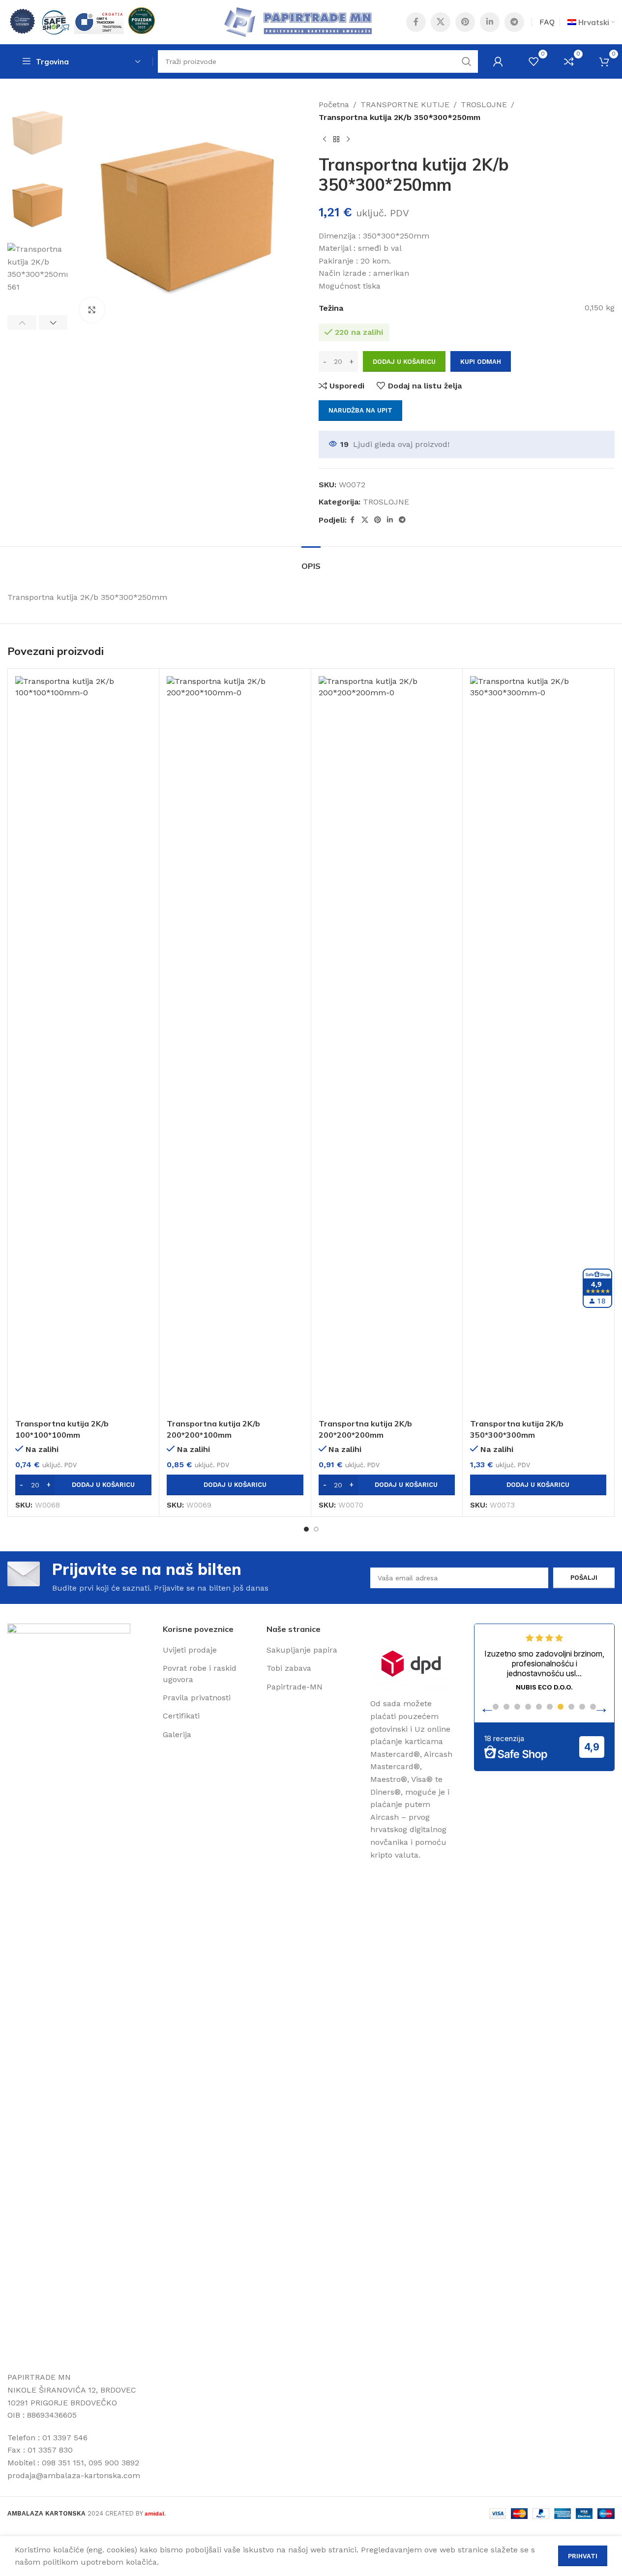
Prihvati (583, 2556)
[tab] (311, 561)
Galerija (177, 1734)
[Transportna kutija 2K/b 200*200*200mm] (387, 1045)
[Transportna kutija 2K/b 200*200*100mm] (235, 1045)
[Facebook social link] (416, 22)
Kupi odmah (481, 362)
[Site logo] (81, 21)
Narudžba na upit (360, 410)
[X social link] (441, 22)
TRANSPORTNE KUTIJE (405, 104)
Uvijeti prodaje (190, 1650)
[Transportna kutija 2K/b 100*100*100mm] (83, 1045)
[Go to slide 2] (316, 1529)
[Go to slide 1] (306, 1529)
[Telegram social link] (514, 22)
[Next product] (348, 139)
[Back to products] (336, 139)
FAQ (547, 22)
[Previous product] (325, 139)
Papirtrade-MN (295, 1687)
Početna (334, 104)
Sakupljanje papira (302, 1650)
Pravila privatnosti (197, 1698)
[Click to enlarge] (92, 310)
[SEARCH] (467, 61)
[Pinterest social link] (465, 22)
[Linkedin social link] (490, 22)
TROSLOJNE (484, 104)
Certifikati (181, 1716)
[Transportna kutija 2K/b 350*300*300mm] (538, 1045)
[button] (22, 323)
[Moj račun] (498, 61)
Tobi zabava (289, 1668)
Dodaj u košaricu (404, 362)
